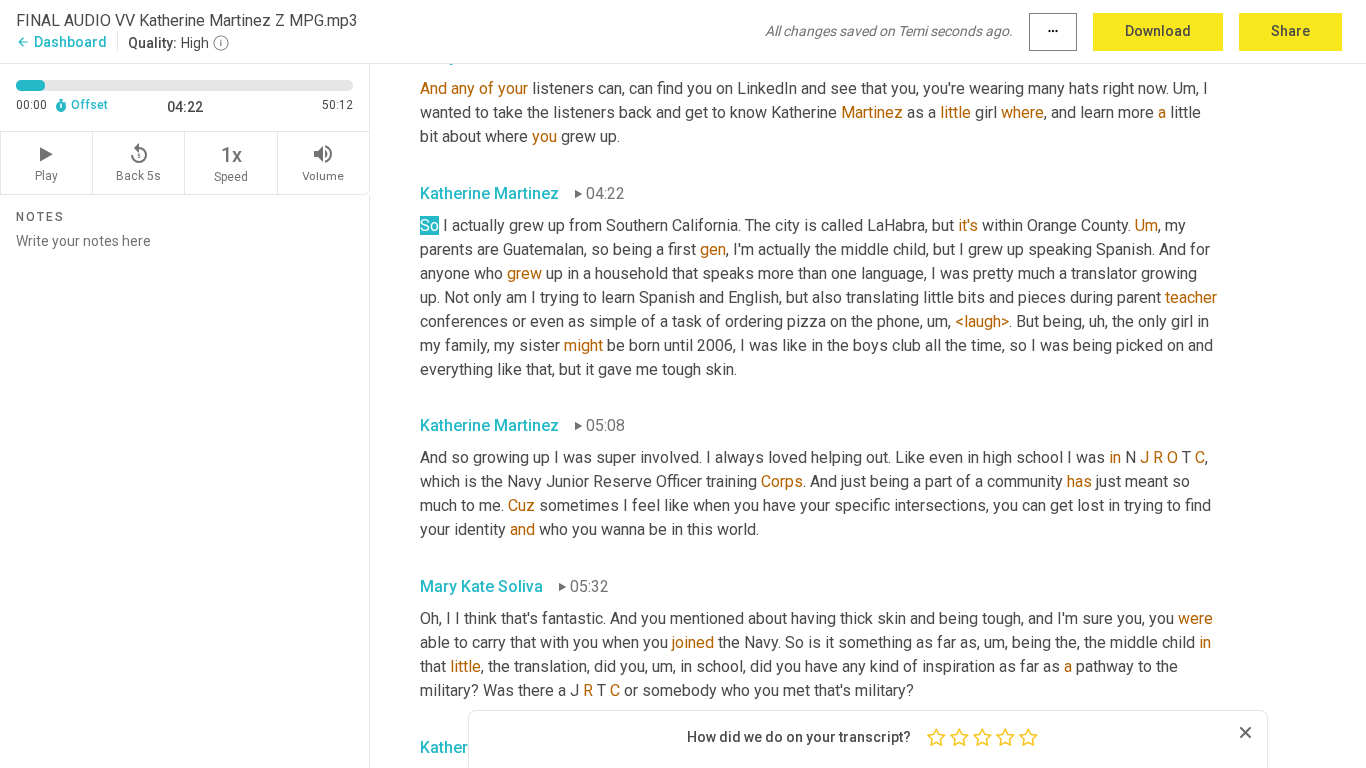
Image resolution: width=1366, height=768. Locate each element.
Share (1290, 31)
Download (1158, 31)
